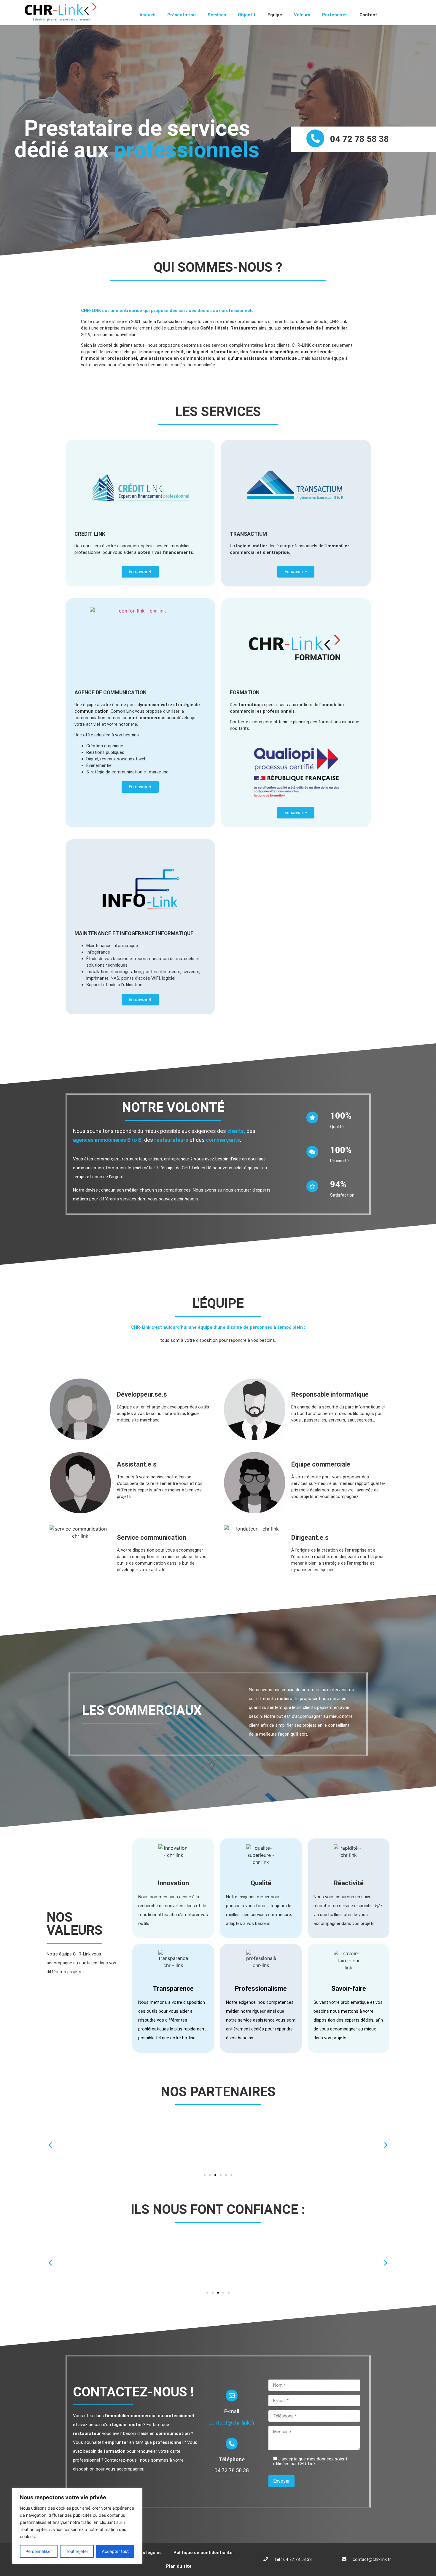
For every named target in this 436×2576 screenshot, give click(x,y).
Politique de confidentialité (203, 2553)
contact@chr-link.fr (232, 2423)
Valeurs (302, 15)
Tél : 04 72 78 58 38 (293, 2559)
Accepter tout (115, 2551)
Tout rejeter (77, 2551)
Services (217, 15)
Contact (368, 15)
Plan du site (179, 2566)
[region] (77, 2526)
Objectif (247, 15)
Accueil (147, 15)
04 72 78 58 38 (359, 139)
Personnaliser (39, 2551)
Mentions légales (143, 2553)
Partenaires (335, 15)
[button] (50, 2145)
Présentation (182, 15)
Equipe (275, 15)
